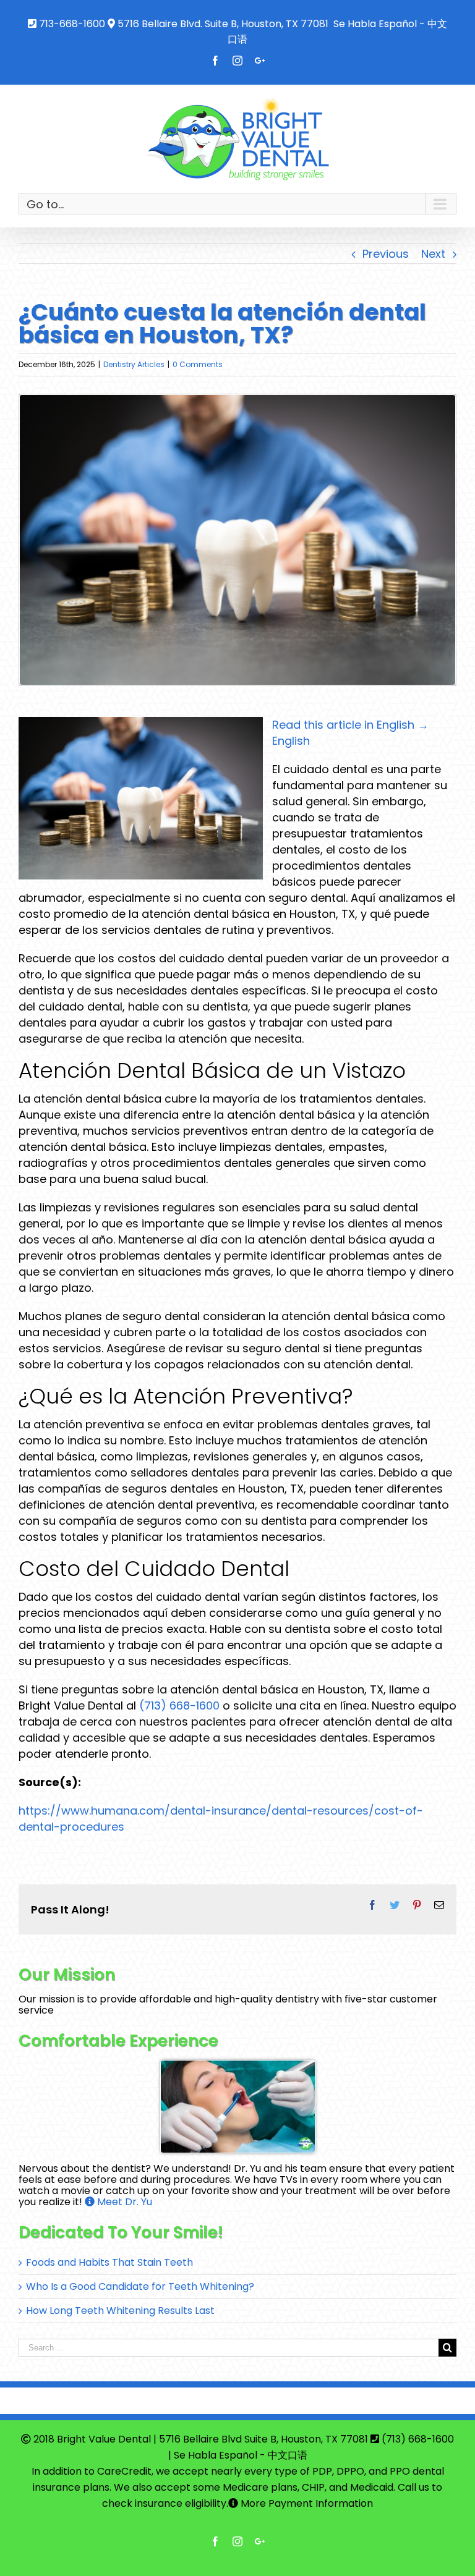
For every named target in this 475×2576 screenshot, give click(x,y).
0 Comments (198, 364)
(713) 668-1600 (179, 1705)
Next (433, 254)
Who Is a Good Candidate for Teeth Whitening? (140, 2286)
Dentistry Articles (134, 364)
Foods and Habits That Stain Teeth (109, 2262)
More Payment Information (306, 2503)
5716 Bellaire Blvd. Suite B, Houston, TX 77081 (223, 24)
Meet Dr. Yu (123, 2202)
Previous (386, 254)
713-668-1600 (72, 24)
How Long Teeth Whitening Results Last (120, 2311)
